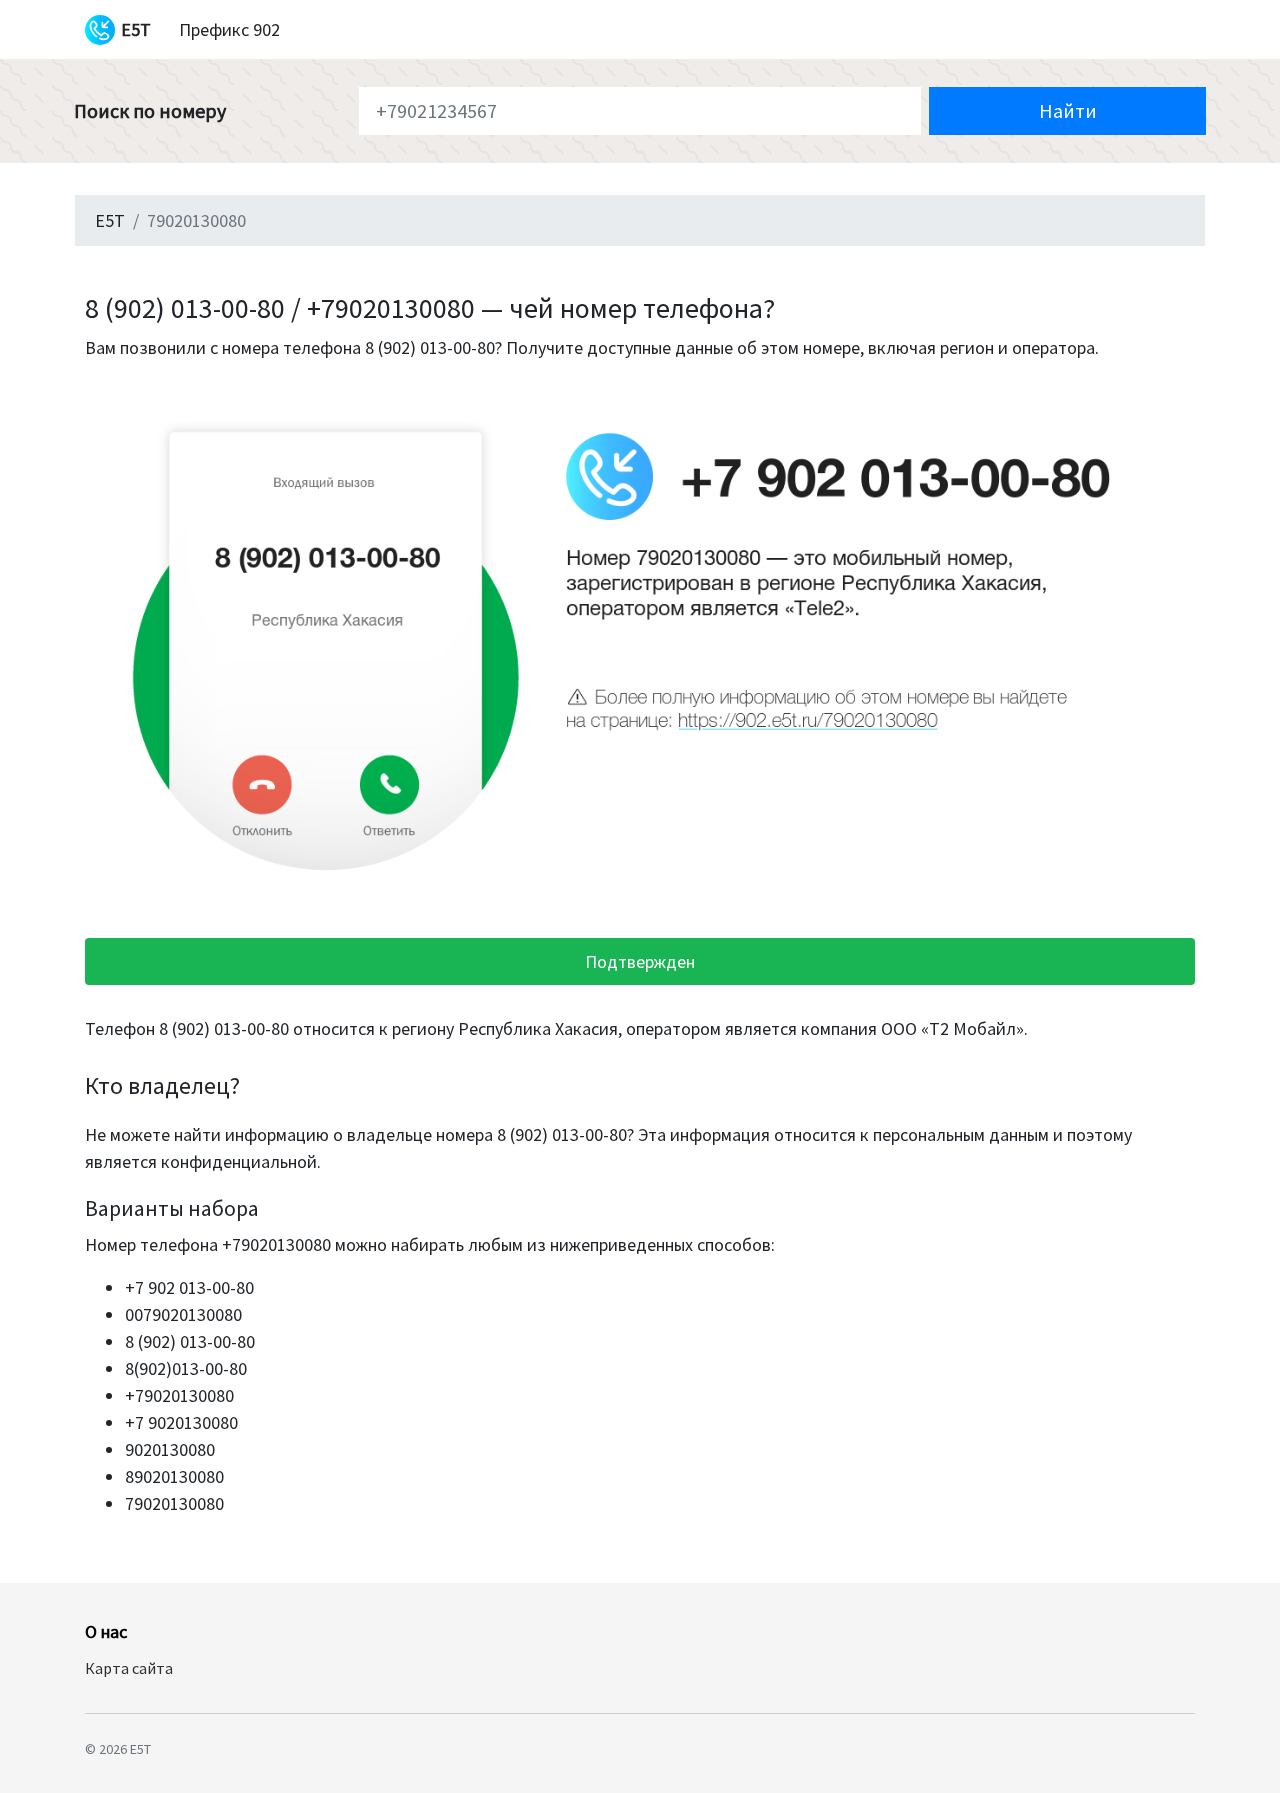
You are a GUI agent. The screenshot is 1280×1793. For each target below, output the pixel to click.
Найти (1068, 110)
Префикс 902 (229, 29)
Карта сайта (129, 1668)
